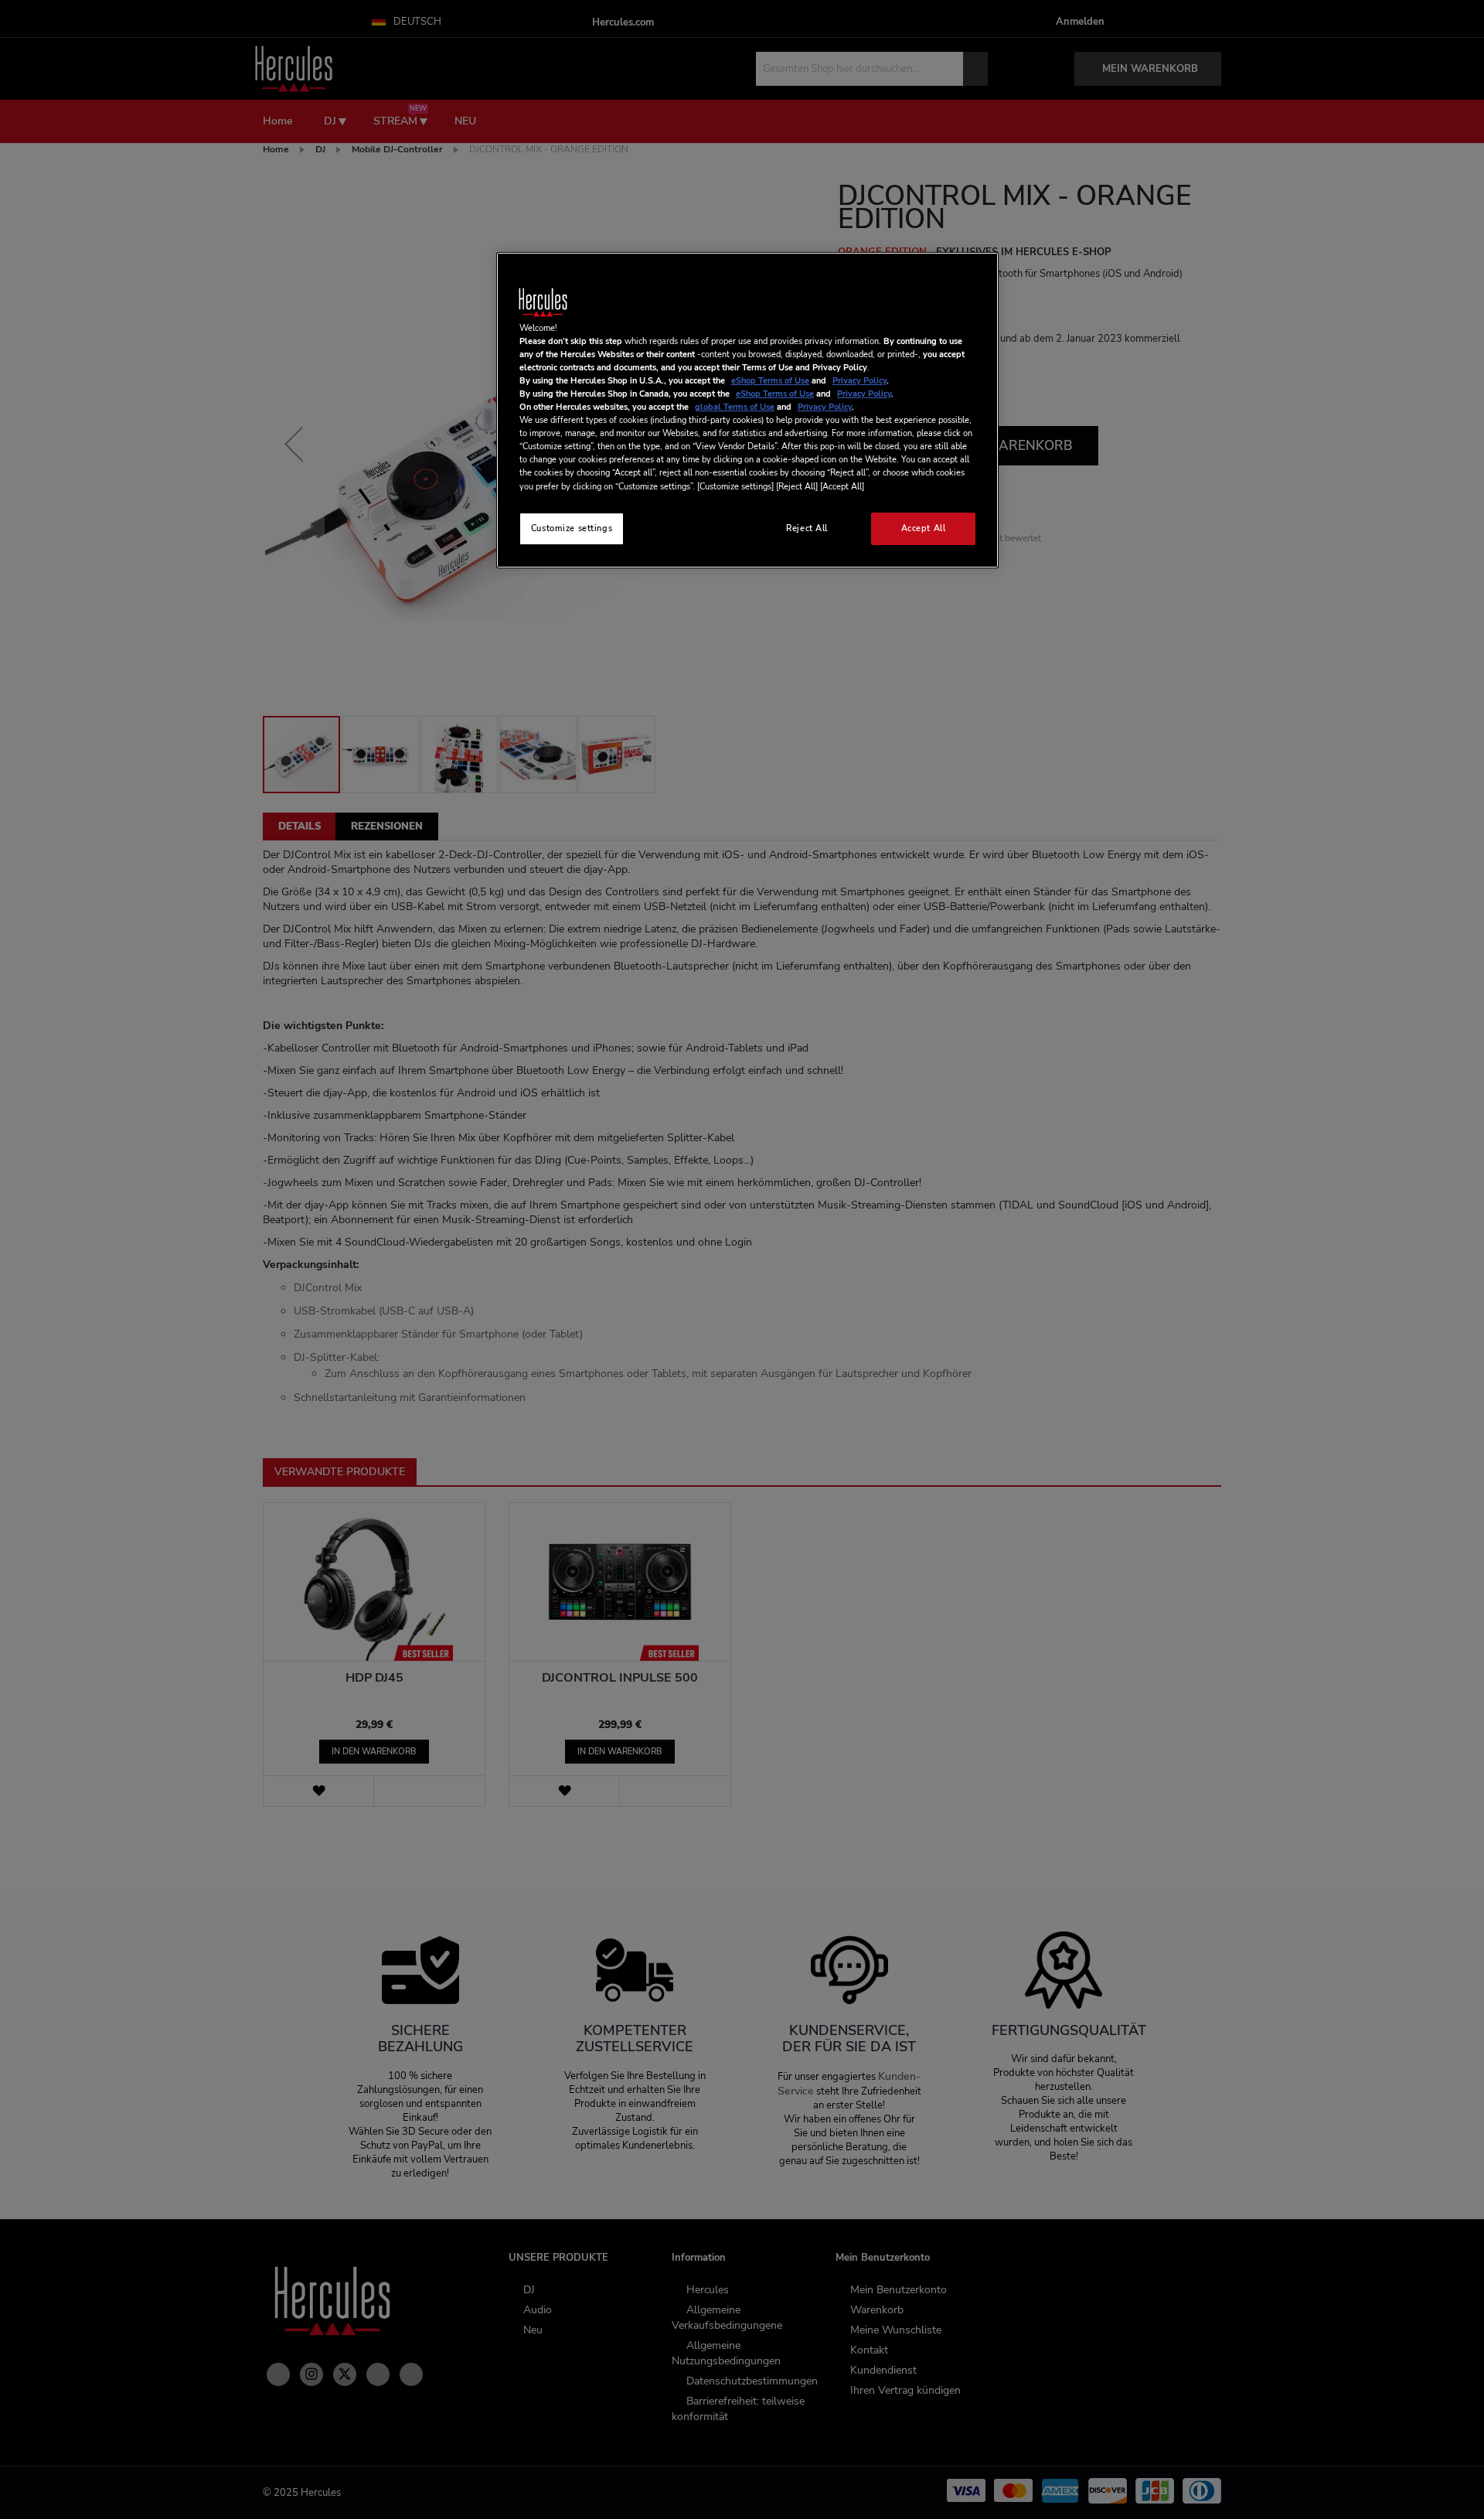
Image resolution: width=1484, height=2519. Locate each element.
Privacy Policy (859, 380)
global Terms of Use (735, 407)
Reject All (807, 528)
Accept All (924, 528)
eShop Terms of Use (770, 380)
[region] (747, 410)
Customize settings (572, 528)
